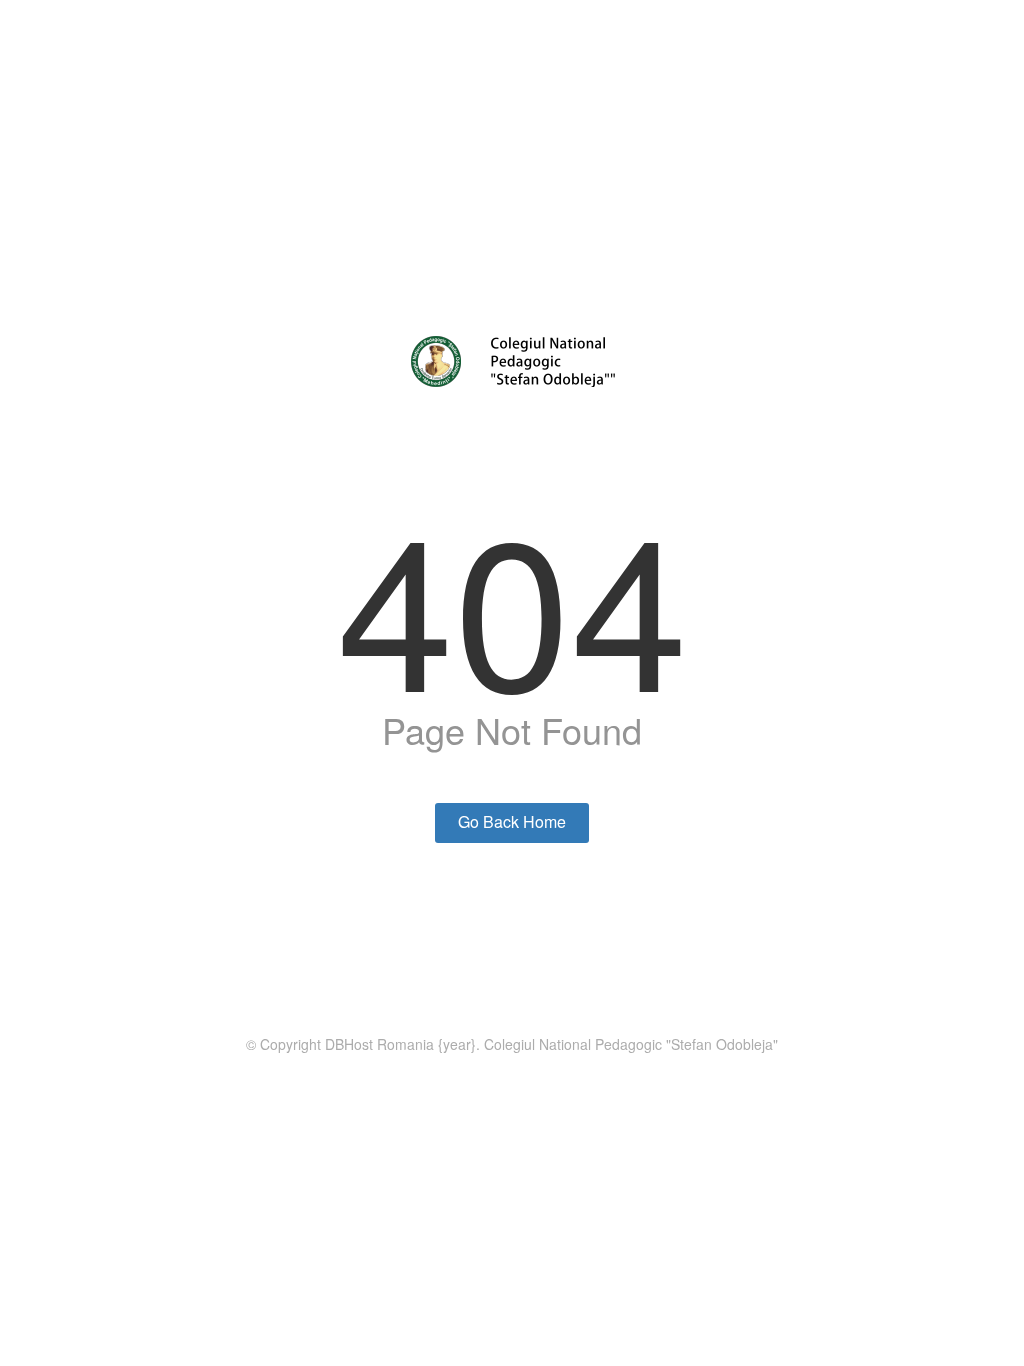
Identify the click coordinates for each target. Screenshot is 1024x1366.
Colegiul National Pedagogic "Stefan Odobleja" (631, 1044)
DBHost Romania (379, 1044)
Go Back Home (512, 821)
